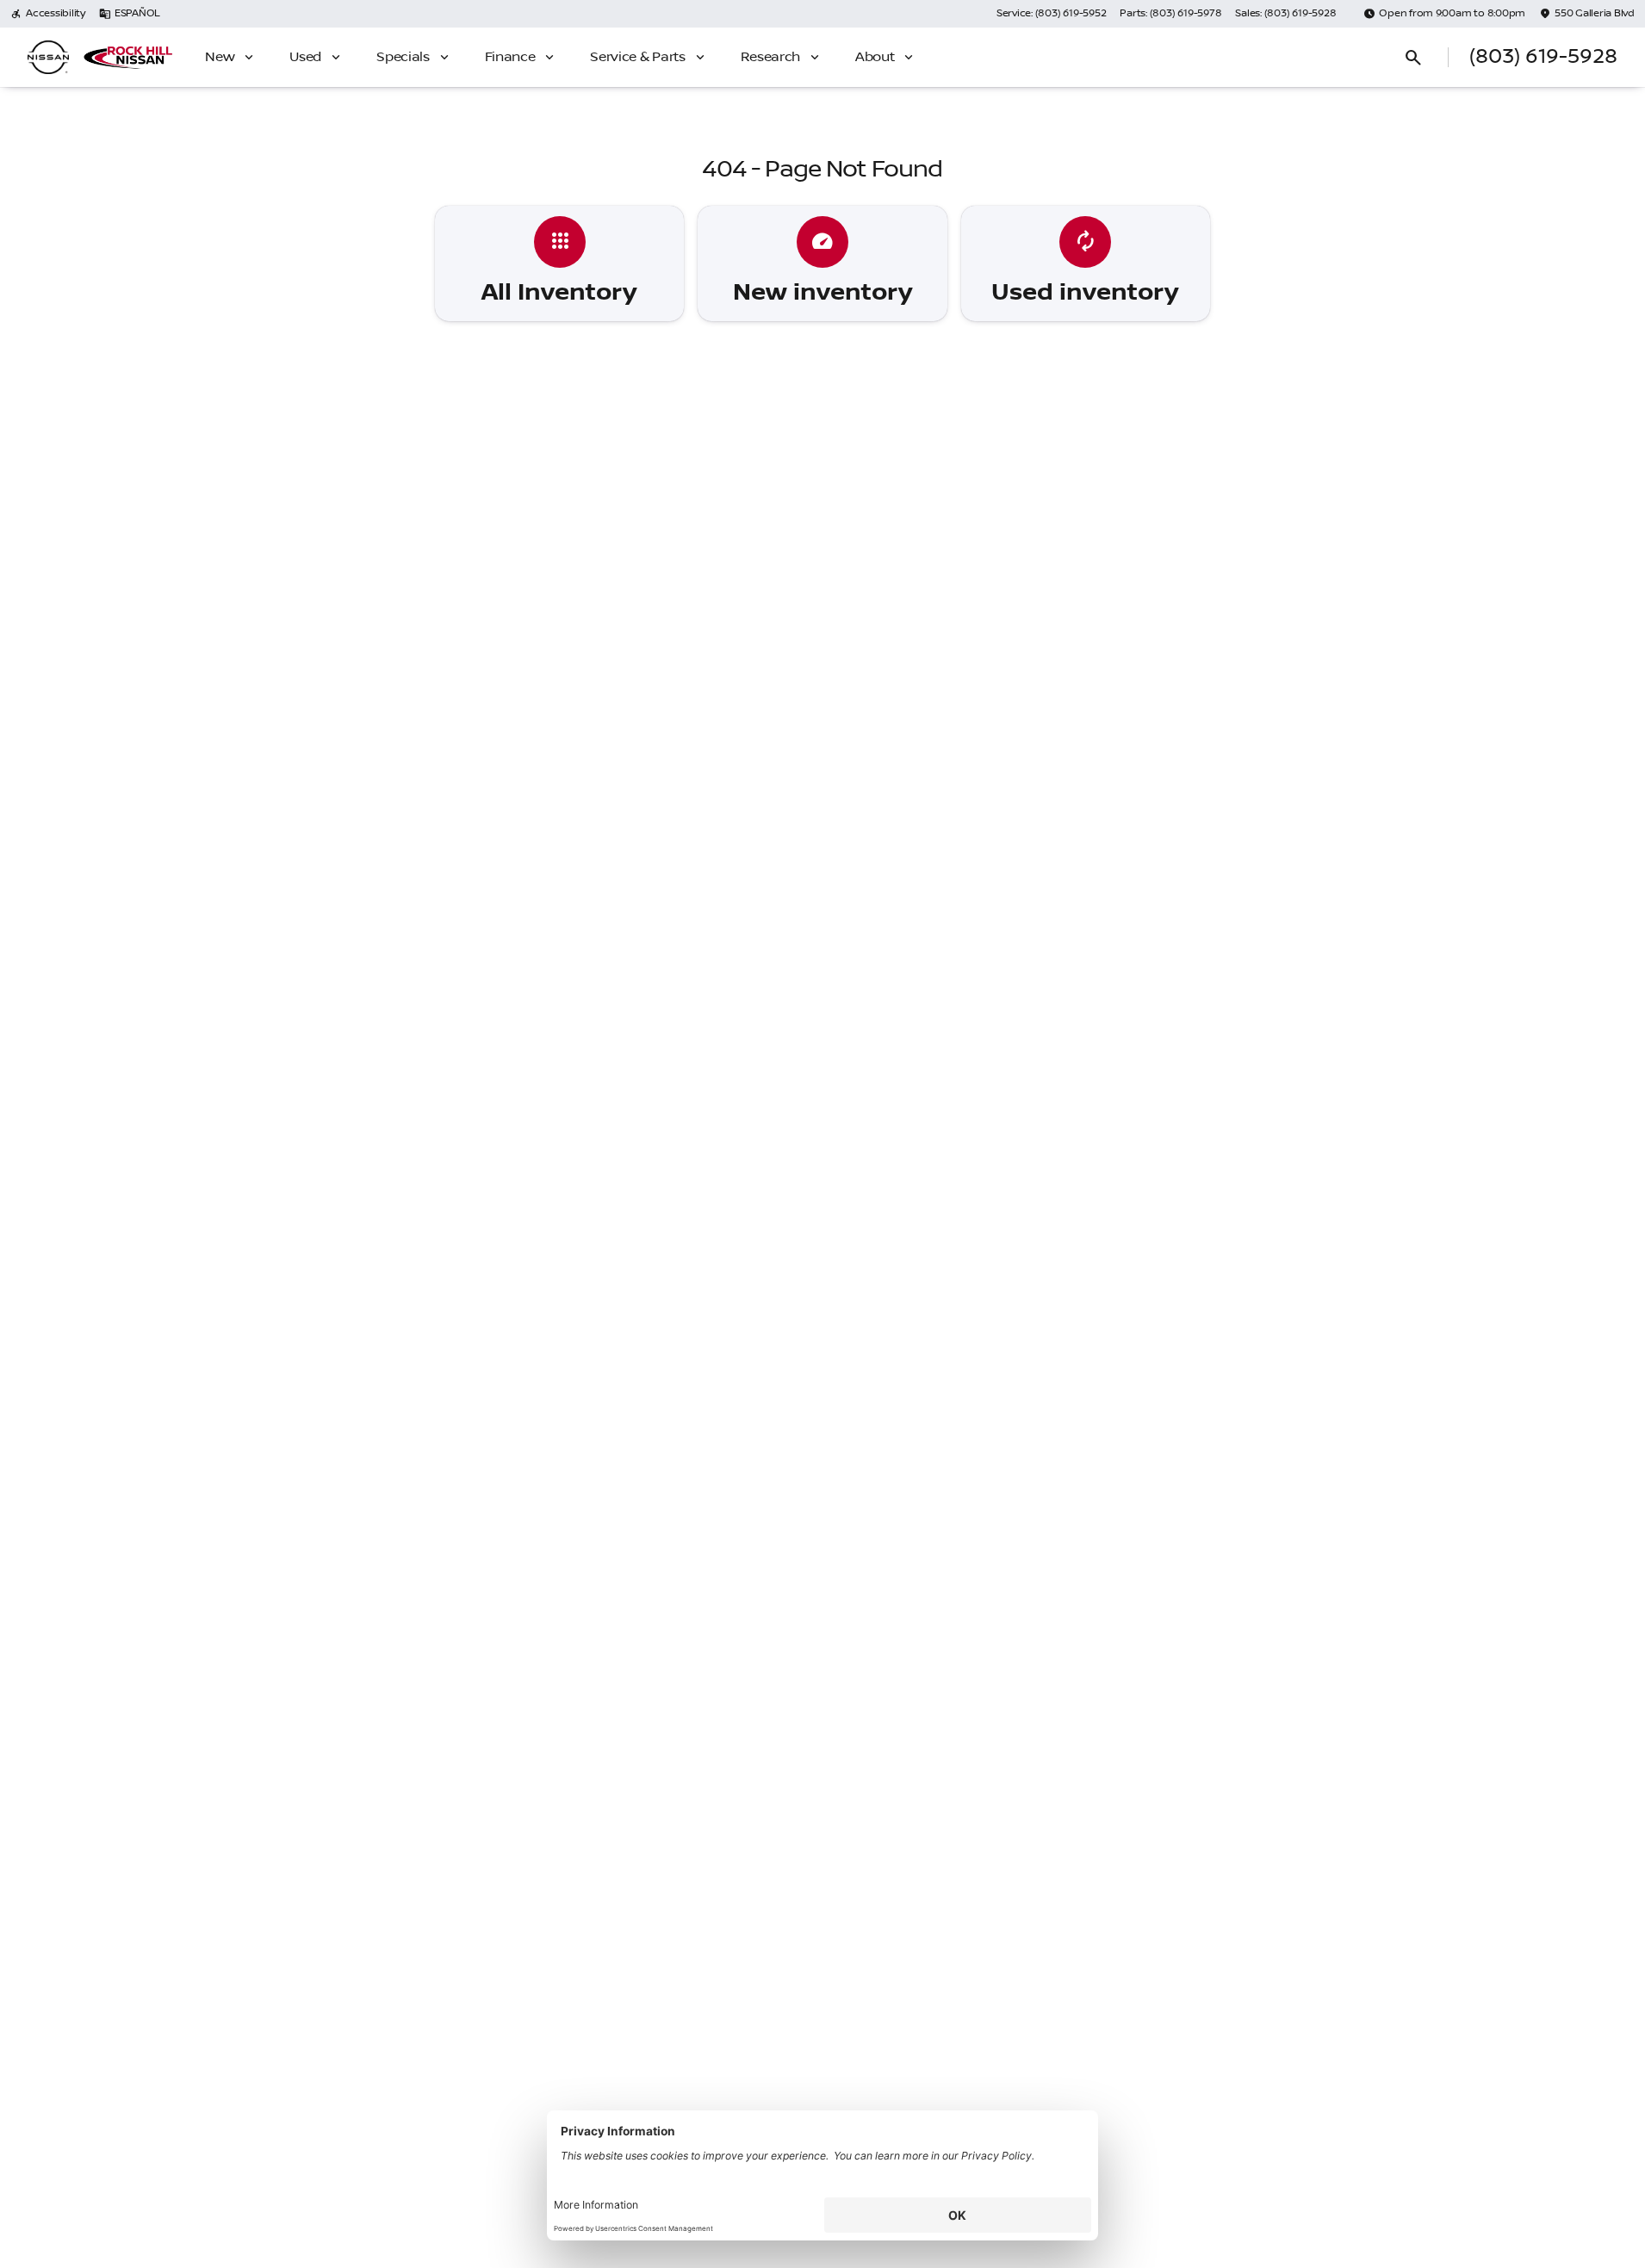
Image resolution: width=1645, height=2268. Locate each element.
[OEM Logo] (48, 58)
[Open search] (1413, 58)
